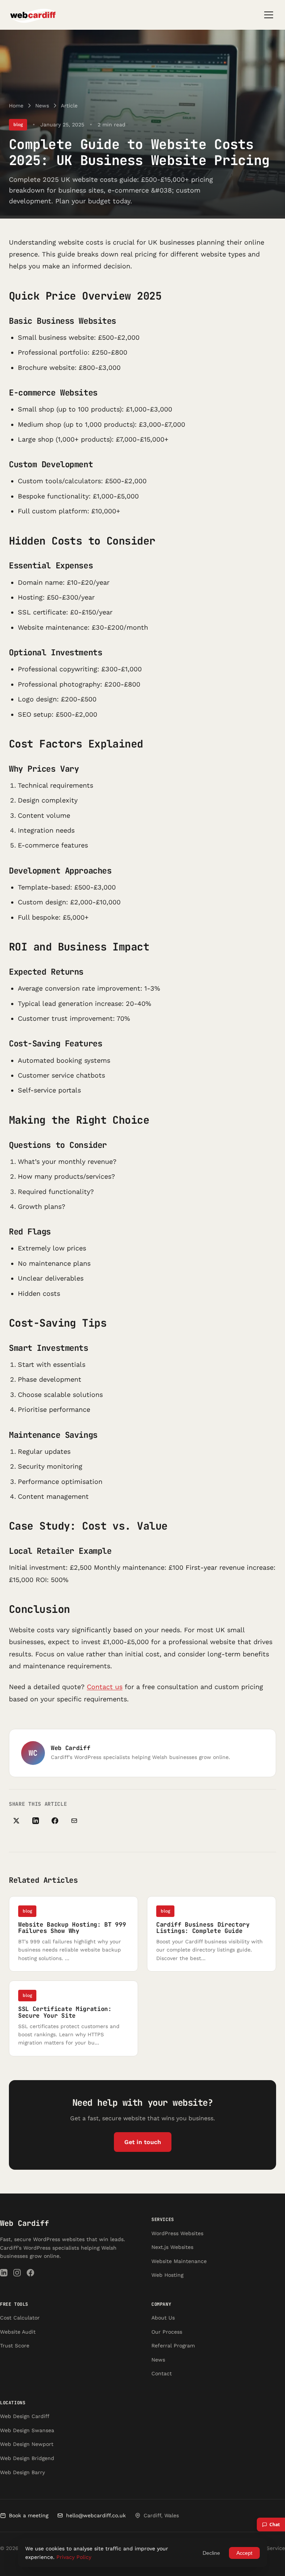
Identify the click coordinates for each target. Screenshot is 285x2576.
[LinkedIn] (4, 2274)
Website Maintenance (179, 2261)
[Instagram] (17, 2274)
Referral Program (173, 2346)
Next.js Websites (172, 2247)
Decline (211, 2553)
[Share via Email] (74, 1821)
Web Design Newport (27, 2444)
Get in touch (143, 2142)
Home (16, 106)
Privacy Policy (74, 2557)
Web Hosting (167, 2275)
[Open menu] (269, 15)
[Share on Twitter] (16, 1821)
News (42, 106)
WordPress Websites (177, 2233)
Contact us (105, 1687)
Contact (162, 2373)
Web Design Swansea (27, 2430)
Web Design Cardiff (25, 2416)
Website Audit (18, 2332)
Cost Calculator (20, 2318)
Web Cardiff (24, 2223)
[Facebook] (30, 2274)
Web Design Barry (22, 2472)
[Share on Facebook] (55, 1821)
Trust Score (15, 2346)
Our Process (167, 2332)
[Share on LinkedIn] (36, 1821)
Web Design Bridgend (27, 2458)
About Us (163, 2318)
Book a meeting (29, 2515)
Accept (244, 2553)
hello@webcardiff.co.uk (96, 2515)
